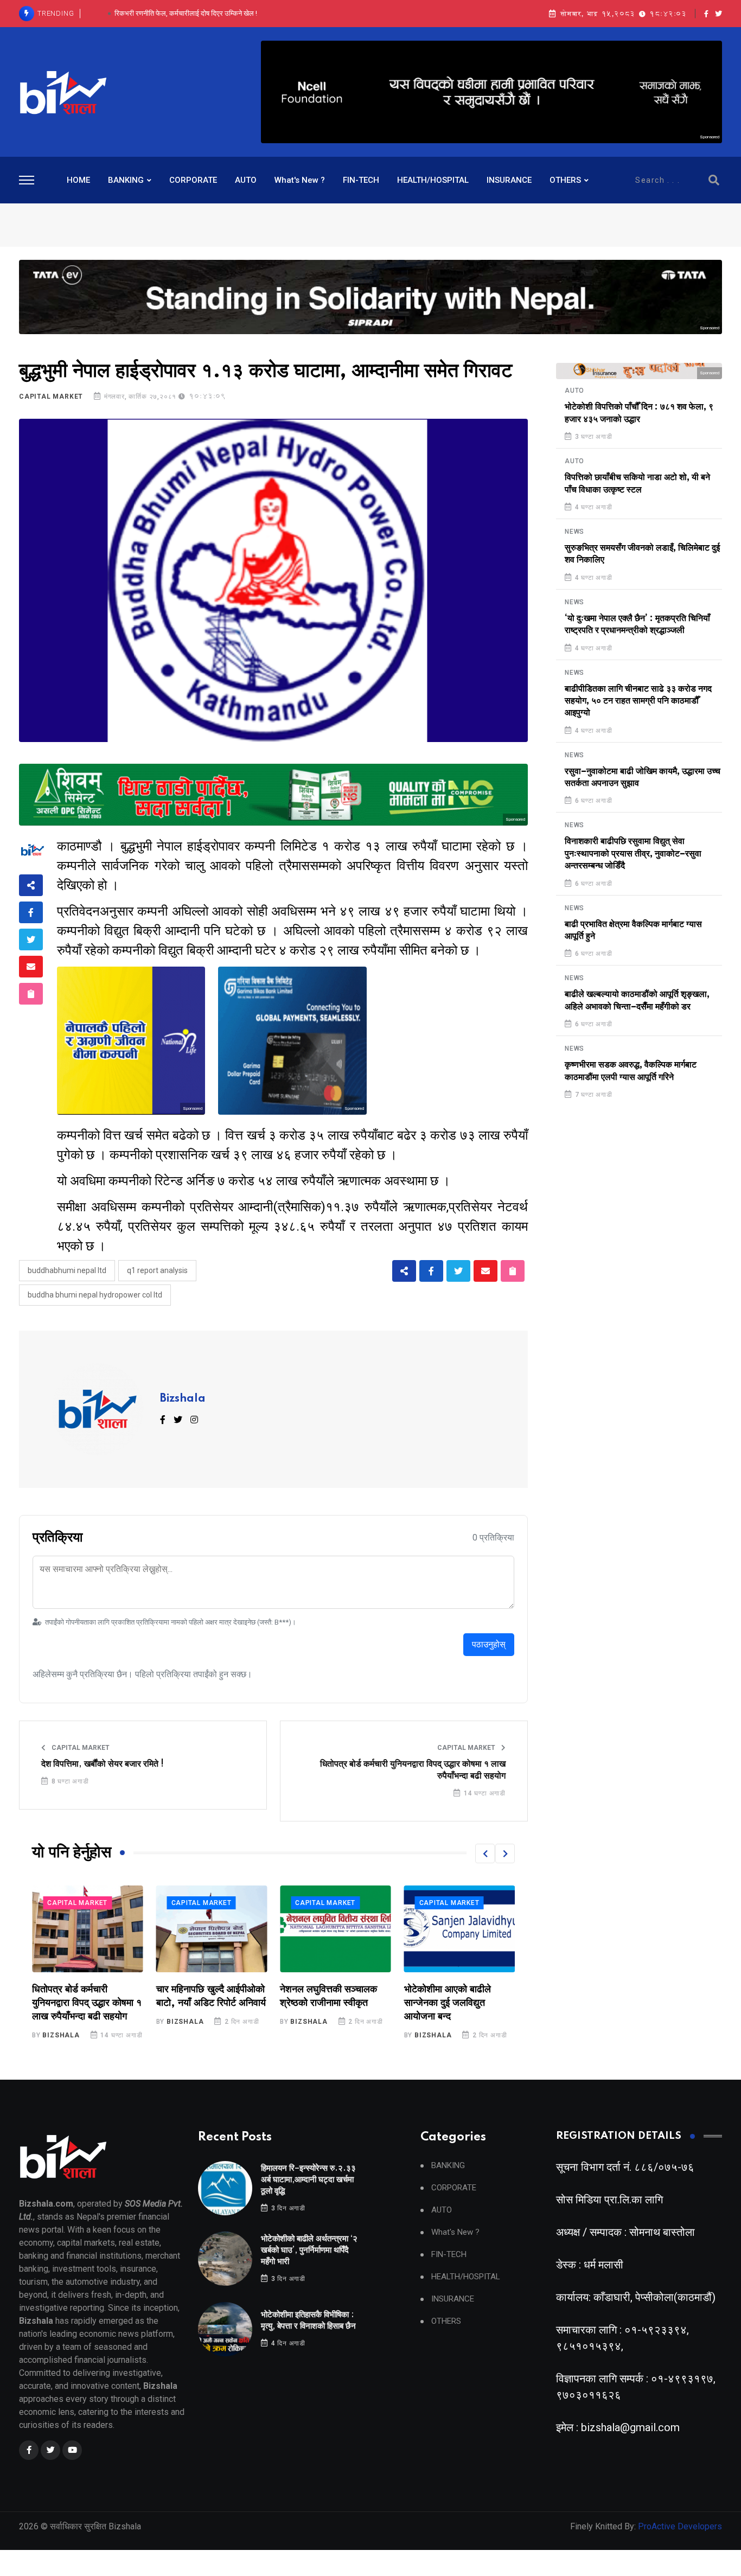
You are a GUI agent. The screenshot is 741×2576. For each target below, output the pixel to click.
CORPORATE (193, 180)
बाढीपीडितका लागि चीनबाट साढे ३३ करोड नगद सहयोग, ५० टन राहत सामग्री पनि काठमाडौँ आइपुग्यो (638, 701)
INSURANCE (509, 180)
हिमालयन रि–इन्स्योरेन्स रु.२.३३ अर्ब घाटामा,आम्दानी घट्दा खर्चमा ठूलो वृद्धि (308, 2180)
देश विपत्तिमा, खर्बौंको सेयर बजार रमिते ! (103, 1764)
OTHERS (565, 180)
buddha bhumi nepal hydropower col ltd (95, 1295)
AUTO (246, 180)
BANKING (126, 180)
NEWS (574, 532)
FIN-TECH (361, 180)
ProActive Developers (680, 2526)
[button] (485, 1853)
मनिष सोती (428, 2022)
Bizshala (183, 1399)
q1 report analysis (157, 1270)
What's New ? (300, 180)
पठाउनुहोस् (489, 1644)
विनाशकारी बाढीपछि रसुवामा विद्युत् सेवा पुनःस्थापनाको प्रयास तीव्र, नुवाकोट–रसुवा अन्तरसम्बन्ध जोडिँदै (633, 854)
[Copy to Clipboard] (31, 994)
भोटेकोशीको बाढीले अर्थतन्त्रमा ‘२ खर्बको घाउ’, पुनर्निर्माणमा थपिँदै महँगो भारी (309, 2250)
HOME (78, 180)
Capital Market (51, 397)
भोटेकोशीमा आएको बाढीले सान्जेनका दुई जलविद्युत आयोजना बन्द (323, 2003)
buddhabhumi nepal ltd (67, 1270)
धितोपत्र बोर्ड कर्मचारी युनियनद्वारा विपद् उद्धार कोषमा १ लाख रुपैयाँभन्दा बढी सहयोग (413, 1770)
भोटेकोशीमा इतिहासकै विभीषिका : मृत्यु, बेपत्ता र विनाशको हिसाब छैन (186, 13)
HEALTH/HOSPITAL (433, 180)
